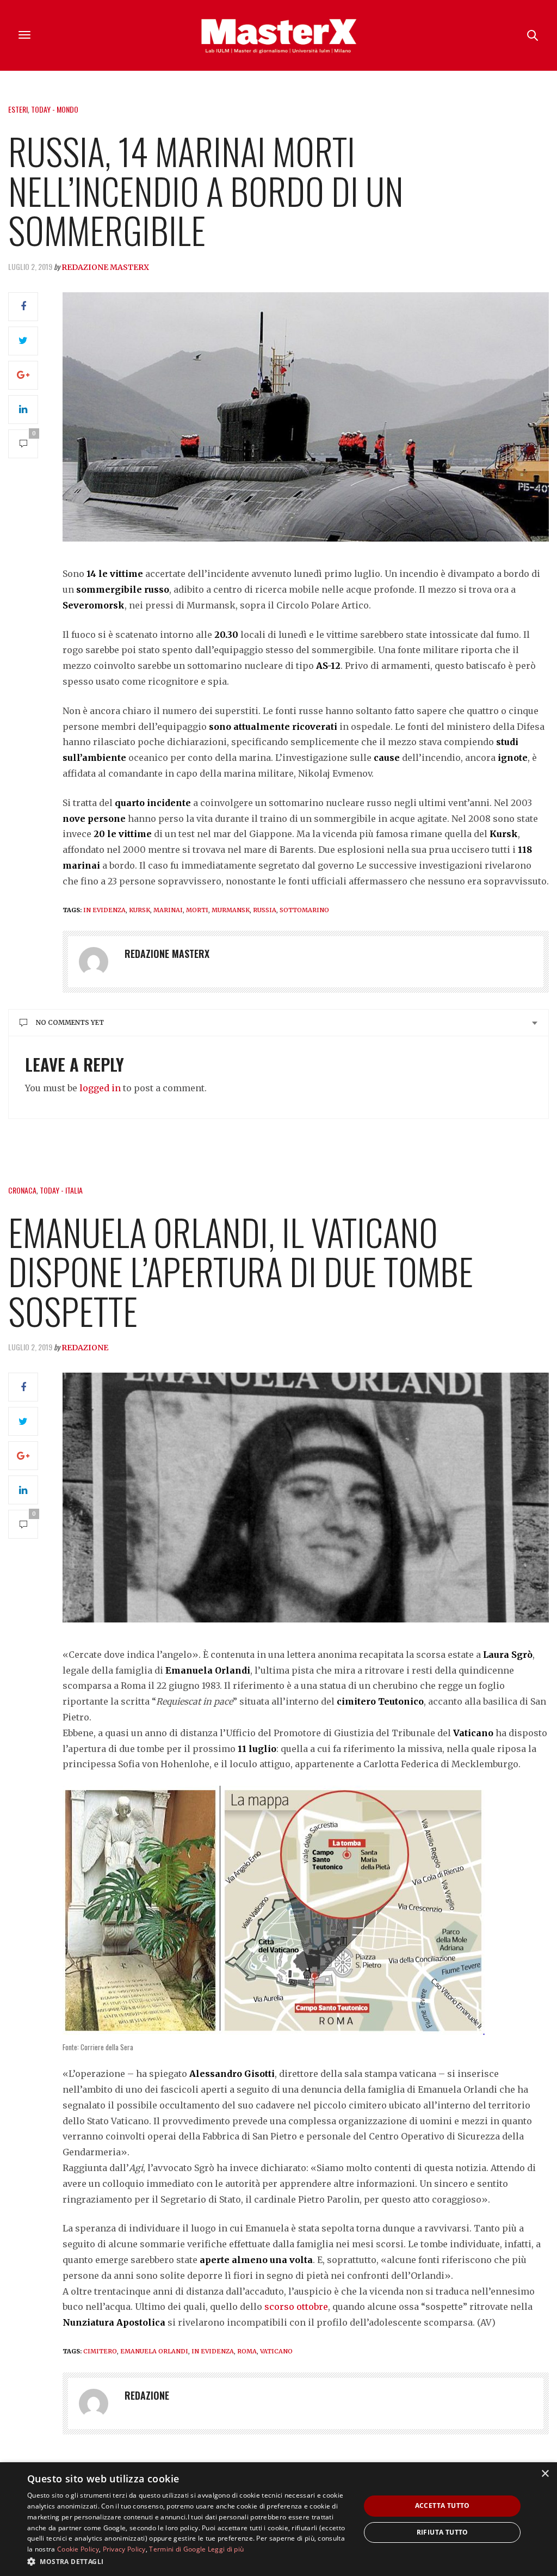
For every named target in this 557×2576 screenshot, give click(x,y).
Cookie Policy (78, 2549)
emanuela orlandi (154, 2351)
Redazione (85, 1348)
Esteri (18, 109)
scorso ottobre (296, 2307)
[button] (189, 2561)
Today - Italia (61, 1190)
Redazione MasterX (105, 267)
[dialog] (278, 2519)
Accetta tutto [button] (442, 2506)
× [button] (545, 2474)
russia (265, 910)
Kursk (140, 910)
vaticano (276, 2351)
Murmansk (231, 910)
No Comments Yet (70, 1022)
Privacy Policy (124, 2549)
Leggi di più (226, 2549)
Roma (247, 2351)
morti (197, 910)
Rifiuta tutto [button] (442, 2532)
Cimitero (100, 2351)
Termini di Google (177, 2549)
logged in (100, 1088)
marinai (168, 910)
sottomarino (304, 910)
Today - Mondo (55, 109)
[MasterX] (278, 35)
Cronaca (22, 1190)
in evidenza (104, 910)
